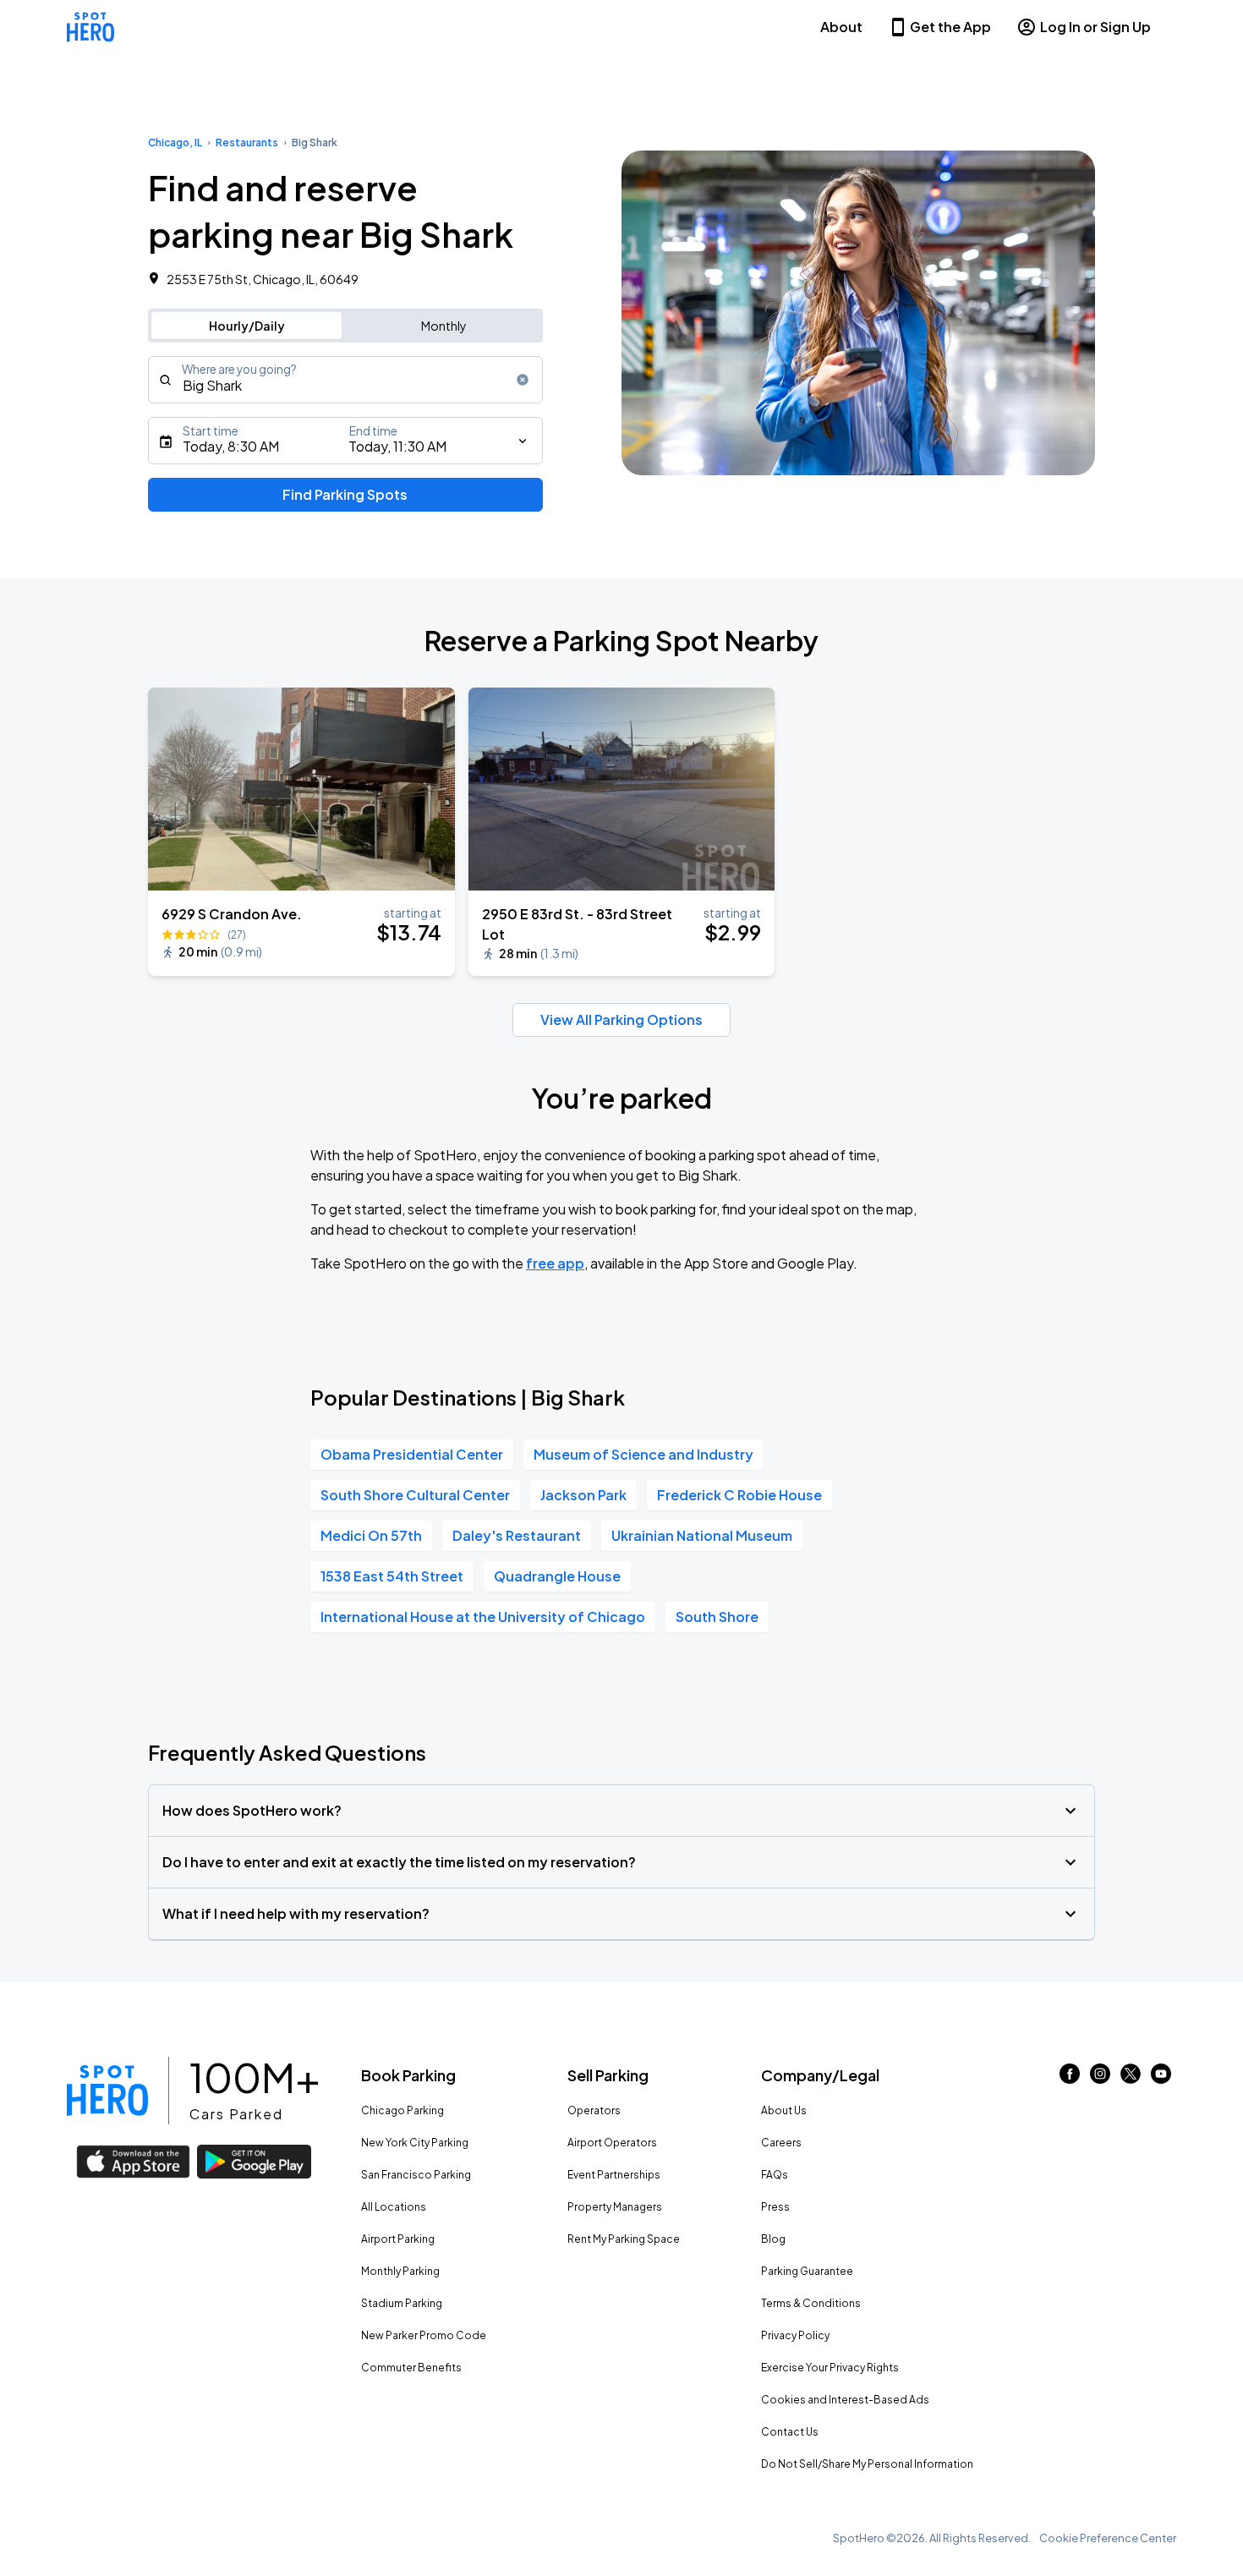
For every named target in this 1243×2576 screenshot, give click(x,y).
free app (555, 1263)
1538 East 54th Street (392, 1576)
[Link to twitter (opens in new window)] (1131, 2078)
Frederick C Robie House (739, 1495)
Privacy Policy (795, 2335)
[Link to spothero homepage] (107, 2091)
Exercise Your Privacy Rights (830, 2368)
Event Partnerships (614, 2175)
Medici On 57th (371, 1535)
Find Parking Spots (345, 494)
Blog (773, 2239)
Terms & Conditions (811, 2303)
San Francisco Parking (416, 2175)
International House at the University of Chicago (483, 1617)
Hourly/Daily (247, 326)
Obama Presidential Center (412, 1454)
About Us (784, 2110)
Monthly (444, 326)
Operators (594, 2110)
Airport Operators (612, 2143)
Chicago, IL (175, 143)
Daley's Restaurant (517, 1535)
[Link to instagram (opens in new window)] (1100, 2078)
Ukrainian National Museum (702, 1535)
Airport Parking (398, 2239)
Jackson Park (583, 1495)
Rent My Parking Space (624, 2239)
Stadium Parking (402, 2303)
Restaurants (247, 143)
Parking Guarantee (807, 2271)
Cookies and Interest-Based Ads (845, 2400)
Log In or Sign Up (1095, 27)
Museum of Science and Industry (643, 1454)
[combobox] (345, 380)
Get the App (950, 27)
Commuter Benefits (411, 2368)
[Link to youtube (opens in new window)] (1161, 2078)
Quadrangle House (557, 1576)
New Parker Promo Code (424, 2335)
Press (775, 2207)
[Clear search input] (523, 380)
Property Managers (615, 2207)
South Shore (717, 1617)
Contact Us (790, 2432)
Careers (781, 2143)
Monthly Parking (400, 2271)
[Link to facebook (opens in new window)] (1070, 2078)
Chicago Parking (402, 2110)
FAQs (775, 2175)
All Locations (394, 2207)
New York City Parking (415, 2143)
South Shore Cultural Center (415, 1495)
